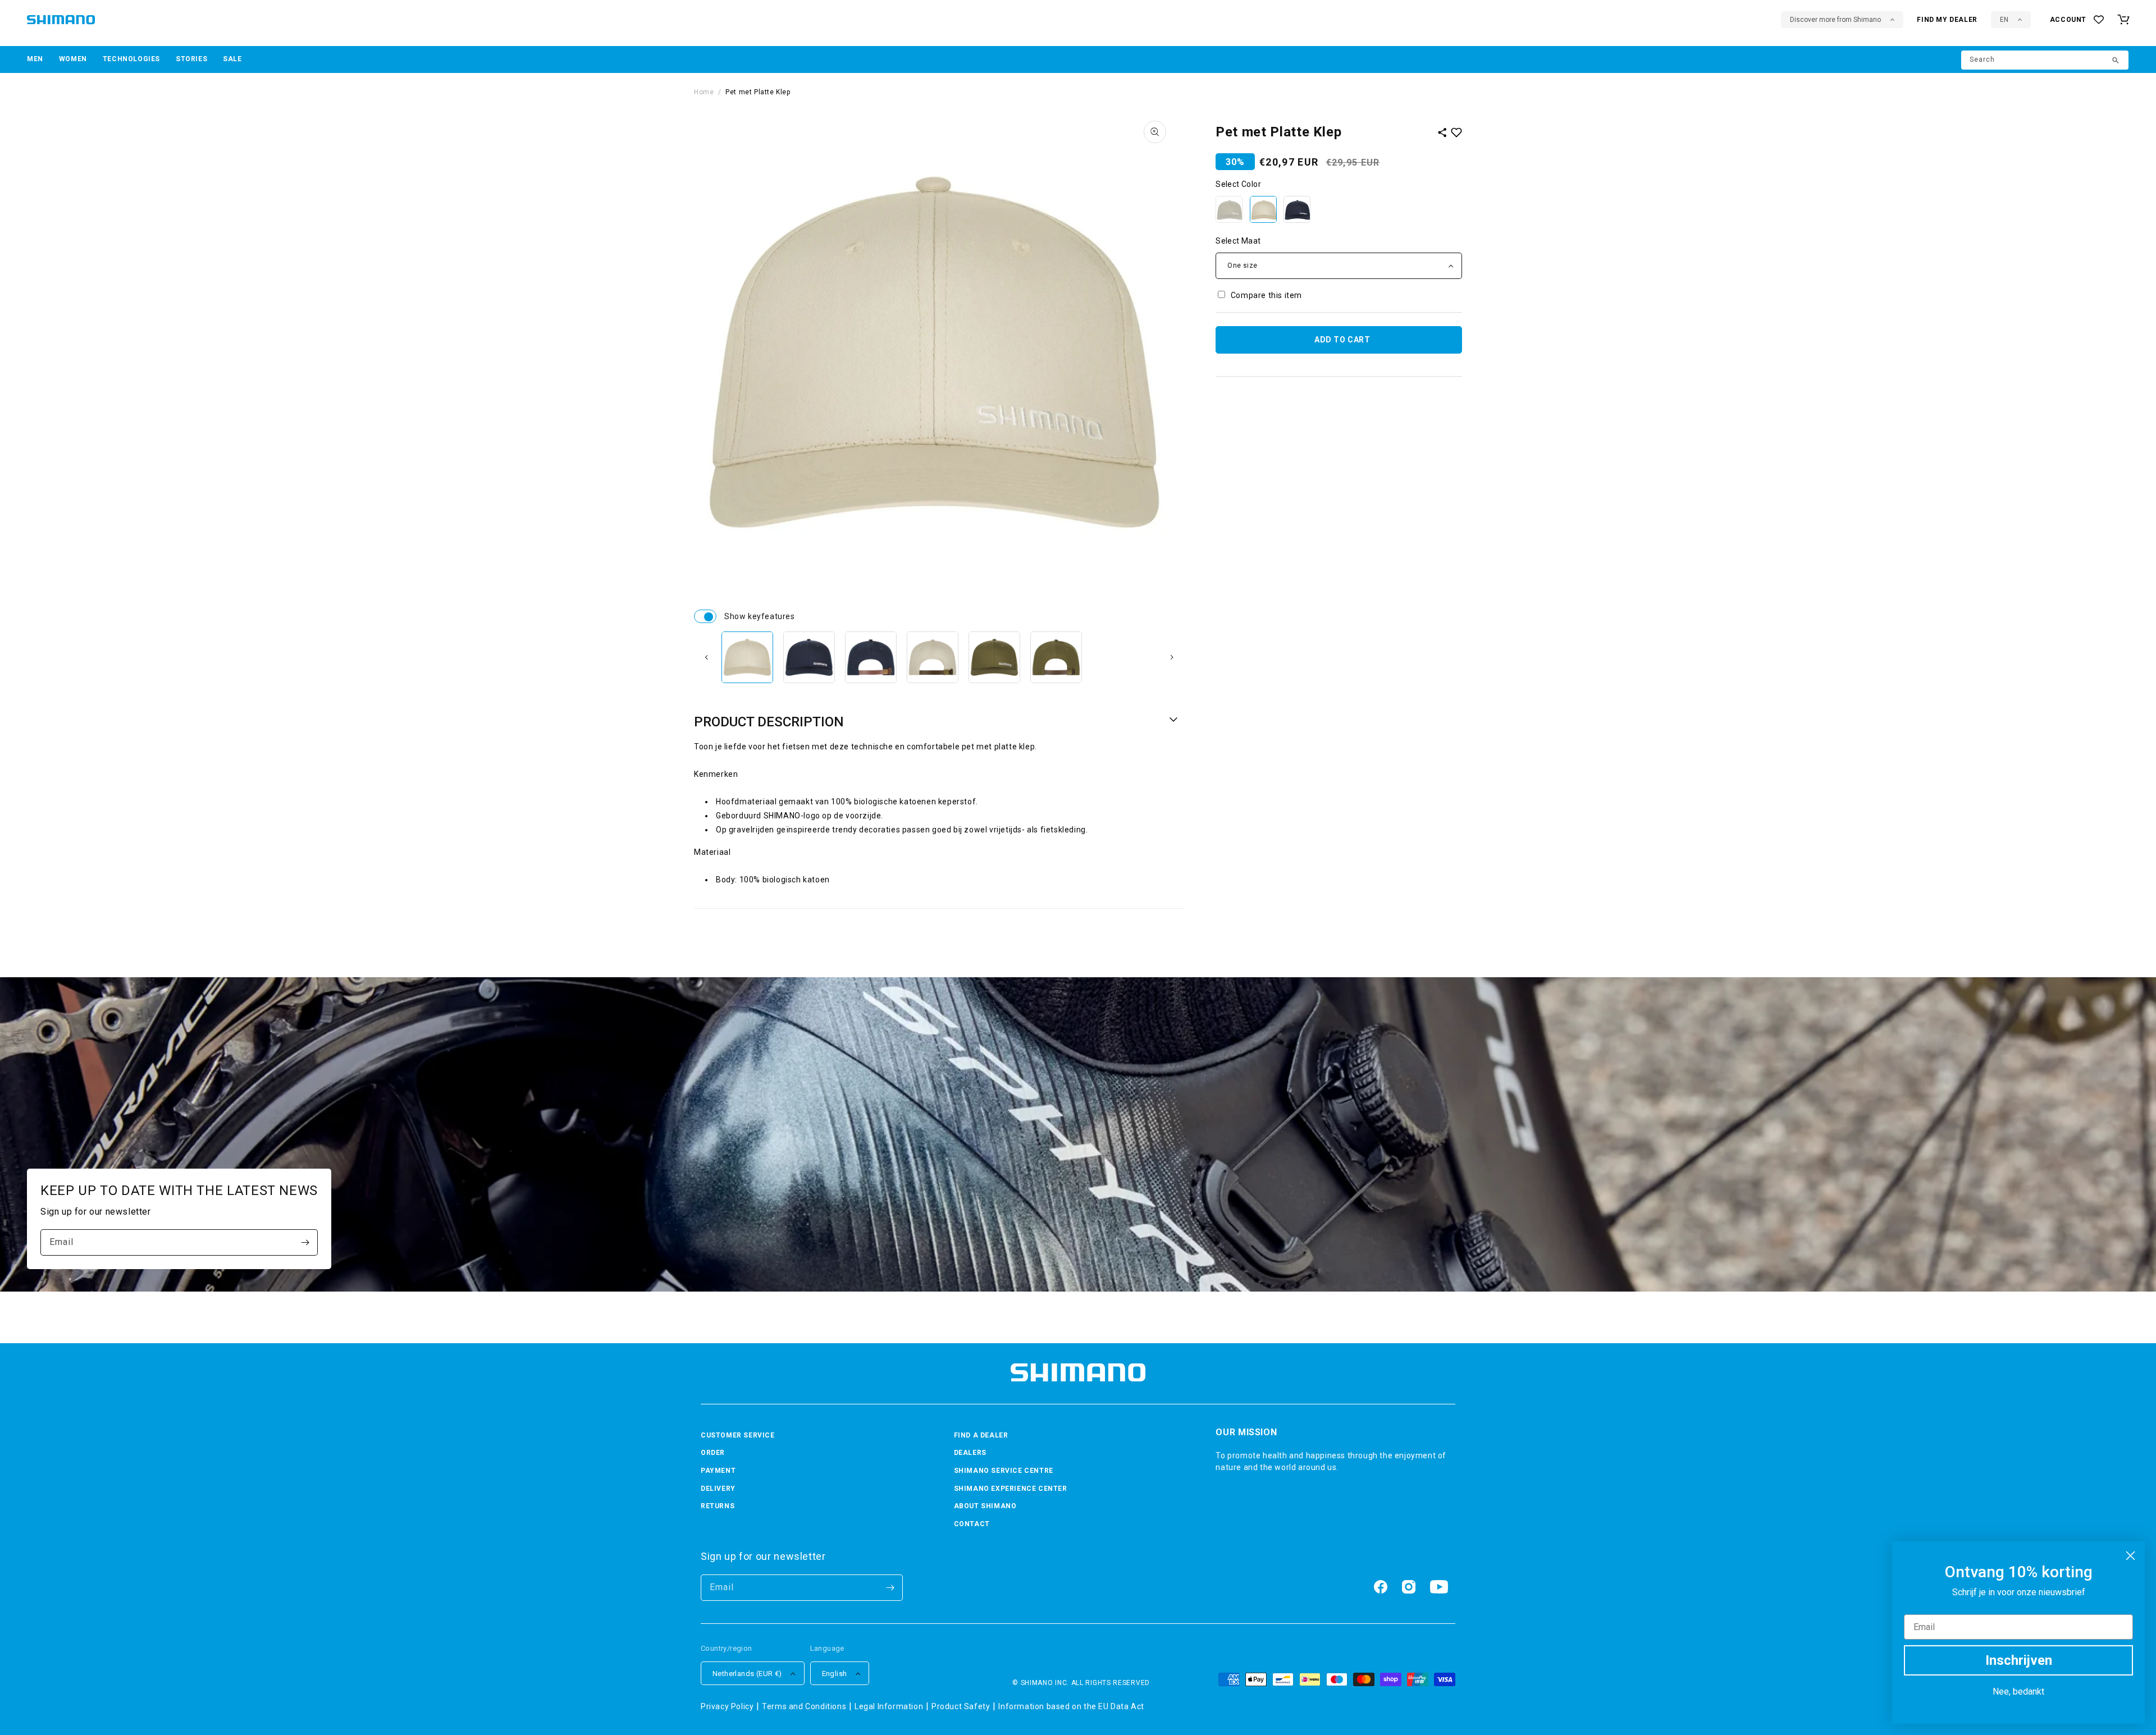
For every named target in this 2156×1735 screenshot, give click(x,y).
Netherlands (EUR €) (747, 1674)
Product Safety (961, 1706)
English (835, 1674)
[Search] (2116, 61)
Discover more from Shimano (1835, 20)
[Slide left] (706, 657)
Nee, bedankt (2018, 1691)
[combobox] (2045, 60)
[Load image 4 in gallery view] (933, 657)
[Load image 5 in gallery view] (994, 657)
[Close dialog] (2130, 1556)
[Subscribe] (305, 1242)
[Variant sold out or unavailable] (1229, 209)
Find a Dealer (981, 1435)
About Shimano (985, 1506)
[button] (35, 59)
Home (704, 92)
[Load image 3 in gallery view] (871, 657)
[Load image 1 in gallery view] (747, 657)
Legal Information (889, 1706)
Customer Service (738, 1435)
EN (2004, 20)
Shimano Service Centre (1004, 1471)
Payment (718, 1471)
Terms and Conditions (804, 1706)
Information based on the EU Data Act (1071, 1706)
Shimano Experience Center (1011, 1489)
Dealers (970, 1453)
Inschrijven (2019, 1660)
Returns (718, 1506)
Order (713, 1453)
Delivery (718, 1489)
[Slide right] (1172, 657)
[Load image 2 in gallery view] (809, 657)
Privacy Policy (727, 1706)
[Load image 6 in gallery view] (1056, 657)
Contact (972, 1524)
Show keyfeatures (705, 616)
